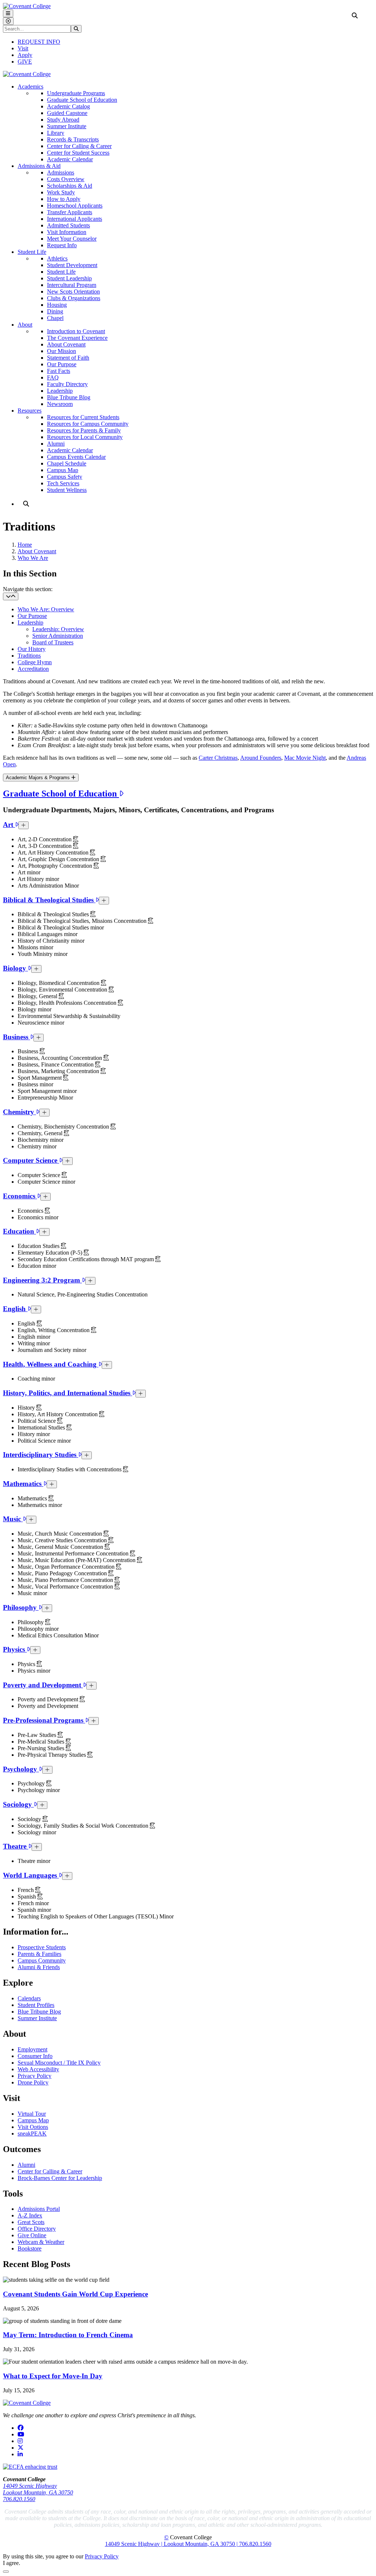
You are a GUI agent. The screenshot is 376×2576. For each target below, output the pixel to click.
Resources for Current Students (83, 417)
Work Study (61, 192)
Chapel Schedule (67, 463)
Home (25, 545)
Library (56, 133)
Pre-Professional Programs (44, 1720)
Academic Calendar (70, 159)
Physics (15, 1649)
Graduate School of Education (82, 100)
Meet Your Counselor (72, 239)
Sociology (18, 1804)
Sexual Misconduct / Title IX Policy (59, 2063)
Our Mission (62, 351)
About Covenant (66, 344)
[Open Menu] (8, 13)
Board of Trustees (53, 642)
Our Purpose (62, 364)
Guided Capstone (67, 113)
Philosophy (21, 1607)
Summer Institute (67, 126)
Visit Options (33, 2127)
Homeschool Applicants (75, 206)
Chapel (55, 318)
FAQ (53, 377)
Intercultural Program (72, 285)
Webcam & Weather (41, 2242)
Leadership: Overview (58, 629)
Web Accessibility (38, 2069)
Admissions (61, 172)
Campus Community (42, 1960)
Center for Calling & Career (79, 146)
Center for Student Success (78, 153)
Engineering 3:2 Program (42, 1280)
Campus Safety (65, 477)
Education (19, 1231)
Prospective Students (42, 1947)
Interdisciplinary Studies (41, 1455)
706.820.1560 (19, 2499)
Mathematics (23, 1484)
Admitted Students (68, 225)
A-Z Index (30, 2215)
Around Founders (261, 758)
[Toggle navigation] (11, 596)
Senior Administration (58, 636)
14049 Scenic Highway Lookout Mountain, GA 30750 (38, 2489)
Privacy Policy (35, 2076)
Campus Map (63, 470)
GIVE (25, 62)
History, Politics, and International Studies (68, 1393)
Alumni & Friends (39, 1967)
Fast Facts (59, 371)
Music (13, 1519)
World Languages (31, 1875)
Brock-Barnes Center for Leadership (60, 2178)
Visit (23, 48)
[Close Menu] (8, 21)
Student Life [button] (32, 252)
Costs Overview (66, 179)
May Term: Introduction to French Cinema (68, 2335)
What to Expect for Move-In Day (53, 2376)
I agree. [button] (12, 2563)
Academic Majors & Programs (39, 778)
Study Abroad (63, 120)
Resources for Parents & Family (84, 430)
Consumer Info (35, 2056)
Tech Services (63, 483)
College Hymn (35, 662)
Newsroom (60, 404)
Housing (57, 305)
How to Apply (64, 199)
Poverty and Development (43, 1685)
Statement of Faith (68, 358)
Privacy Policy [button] (102, 2556)
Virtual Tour (32, 2114)
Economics (20, 1196)
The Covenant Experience (77, 338)
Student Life (61, 272)
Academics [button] (30, 87)
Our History (32, 649)
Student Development (72, 265)
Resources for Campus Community (88, 424)
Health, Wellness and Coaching (51, 1364)
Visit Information (67, 232)
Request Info (62, 245)
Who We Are (33, 558)
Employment (32, 2049)
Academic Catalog (68, 106)
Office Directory (37, 2229)
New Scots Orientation (73, 292)
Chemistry (19, 1112)
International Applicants (75, 219)
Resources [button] (30, 411)
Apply (25, 55)
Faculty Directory (67, 384)
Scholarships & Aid (70, 186)
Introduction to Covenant (76, 331)
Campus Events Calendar (76, 457)
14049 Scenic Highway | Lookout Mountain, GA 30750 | (172, 2544)
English (15, 1309)
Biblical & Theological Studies (49, 900)
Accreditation (33, 669)
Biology (15, 968)
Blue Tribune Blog (69, 397)
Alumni (56, 444)
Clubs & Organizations (74, 298)
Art (9, 825)
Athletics (57, 258)
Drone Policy (33, 2082)
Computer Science (31, 1160)
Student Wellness (67, 490)
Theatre (16, 1846)
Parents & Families (39, 1954)
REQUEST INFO (39, 42)
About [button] (25, 325)
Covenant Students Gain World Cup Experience (75, 2294)
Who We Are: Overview (46, 609)
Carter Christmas (218, 758)
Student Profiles (36, 2005)
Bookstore (30, 2248)
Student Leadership (69, 278)
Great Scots (31, 2222)
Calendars (29, 1998)
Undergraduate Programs (76, 93)
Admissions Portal (39, 2209)
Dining (55, 311)
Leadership (60, 391)
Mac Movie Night (305, 758)
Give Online (32, 2235)
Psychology (21, 1769)
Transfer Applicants (70, 212)
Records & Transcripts (73, 139)
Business (17, 1037)
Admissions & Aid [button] (39, 166)
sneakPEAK (32, 2134)
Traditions (29, 656)
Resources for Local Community (85, 437)
